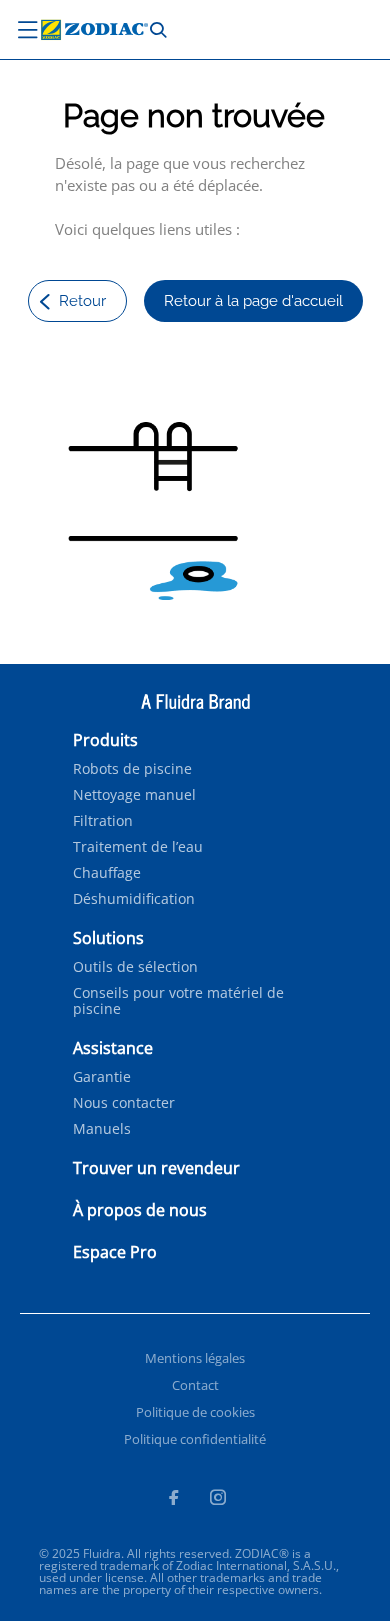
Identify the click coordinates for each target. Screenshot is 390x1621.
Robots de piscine (132, 769)
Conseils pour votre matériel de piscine (178, 1001)
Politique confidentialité (195, 1439)
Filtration (103, 821)
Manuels (102, 1129)
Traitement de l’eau (138, 847)
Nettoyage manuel (134, 795)
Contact (195, 1385)
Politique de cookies (195, 1412)
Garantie (102, 1077)
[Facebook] (173, 1500)
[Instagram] (218, 1500)
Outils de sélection (135, 967)
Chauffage (107, 873)
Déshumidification (134, 899)
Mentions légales (195, 1358)
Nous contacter (124, 1103)
